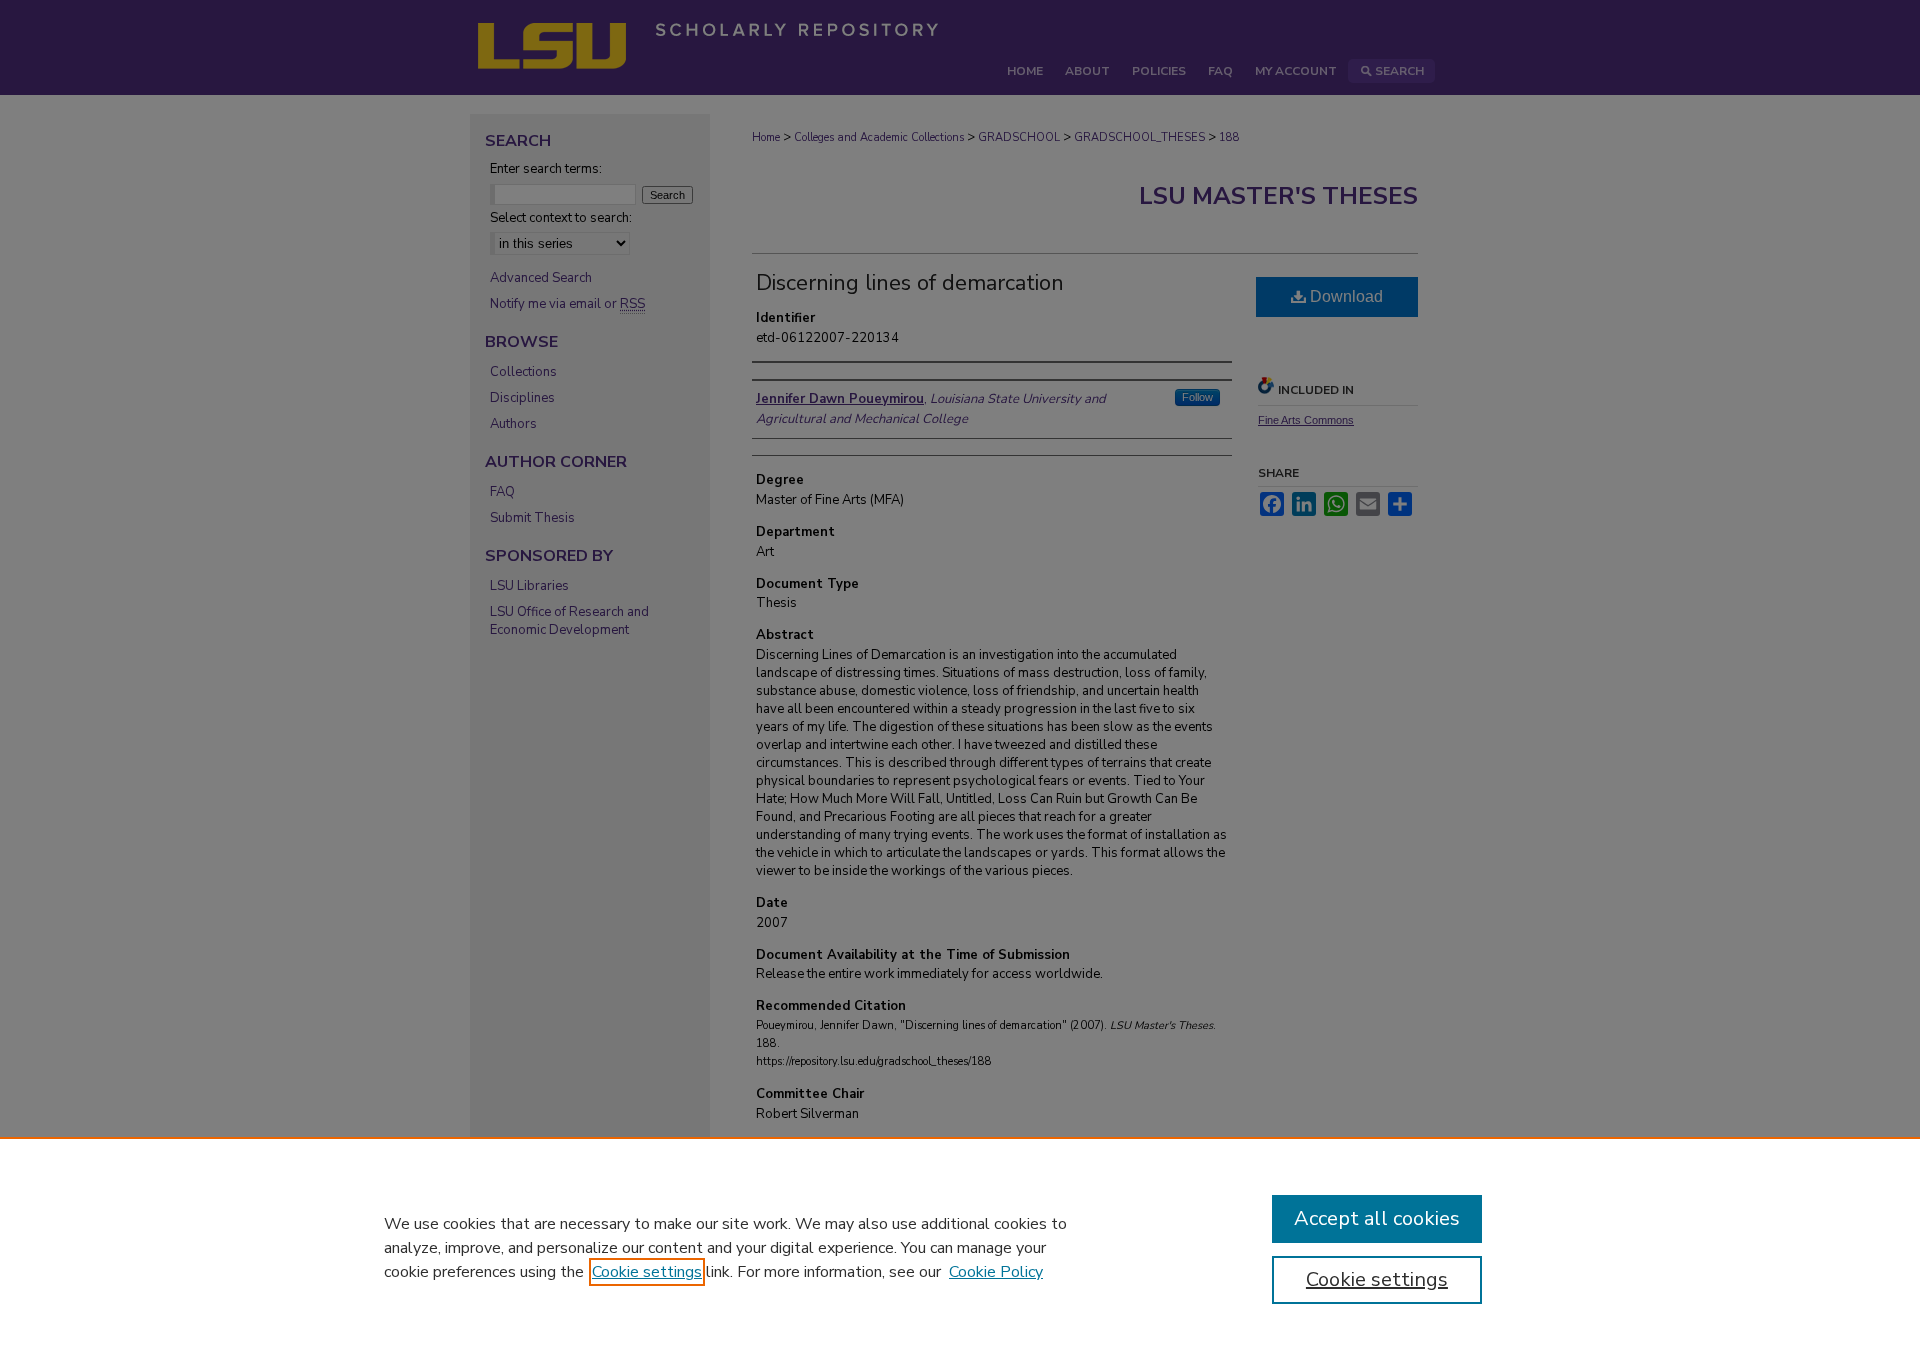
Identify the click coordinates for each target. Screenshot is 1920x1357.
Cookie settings (647, 1272)
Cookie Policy (996, 1272)
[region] (960, 1247)
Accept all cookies (1377, 1218)
